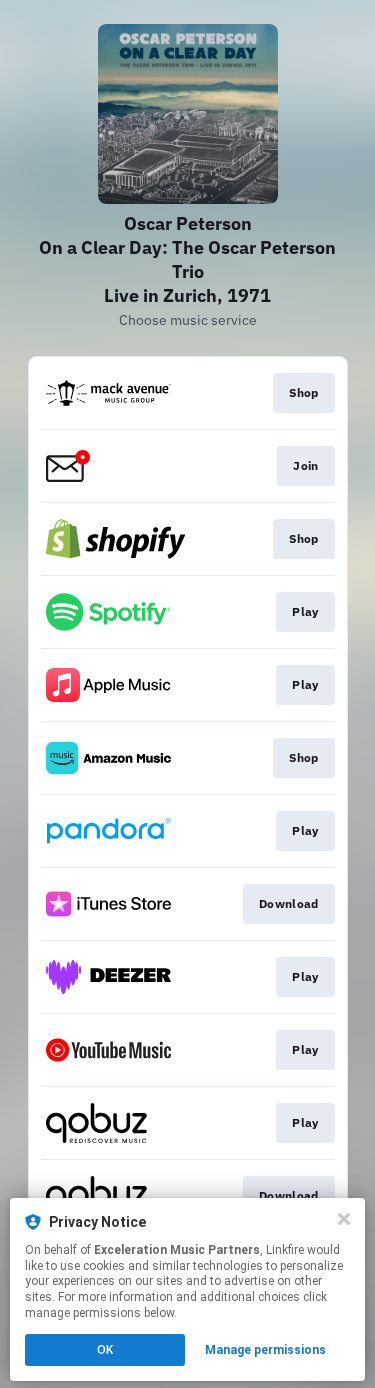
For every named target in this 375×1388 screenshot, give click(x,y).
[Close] (344, 1219)
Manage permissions (265, 1350)
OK (105, 1350)
